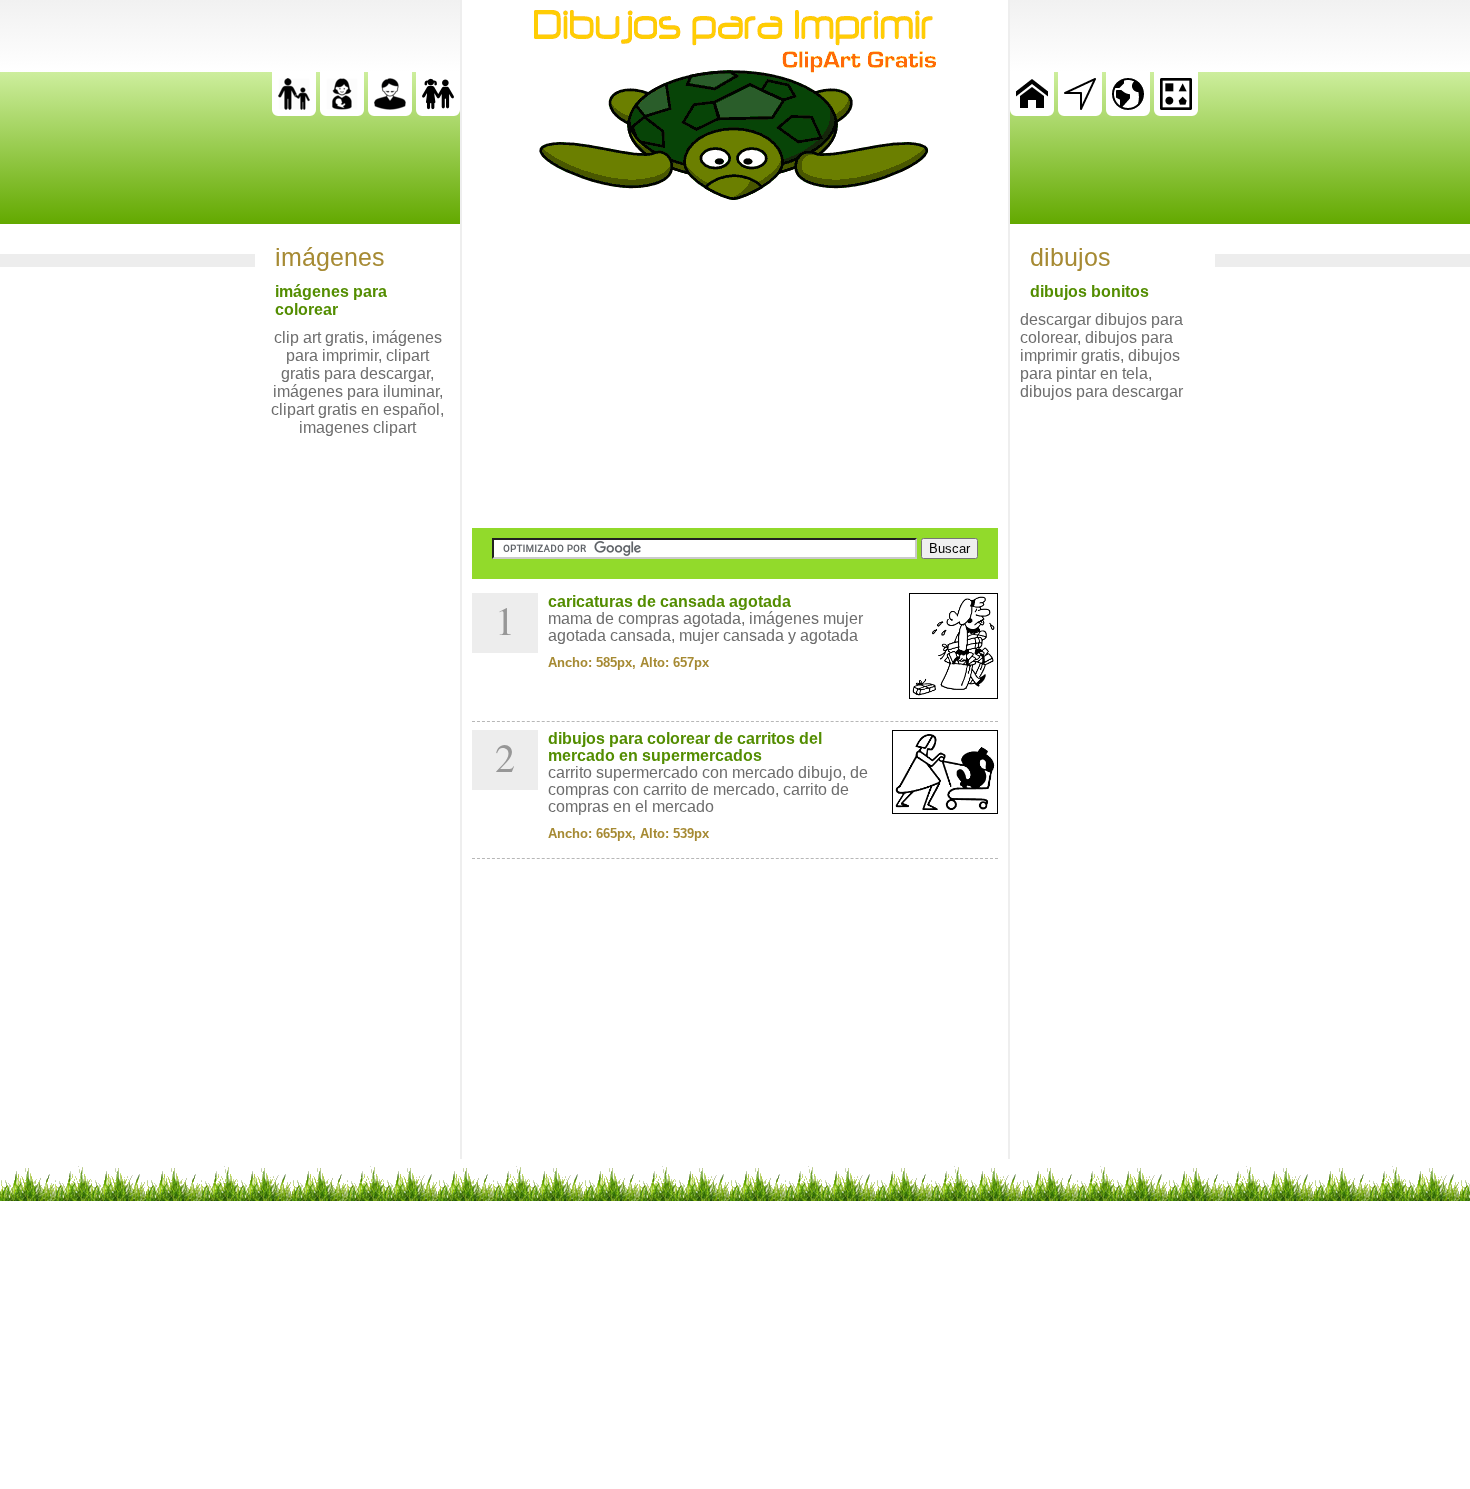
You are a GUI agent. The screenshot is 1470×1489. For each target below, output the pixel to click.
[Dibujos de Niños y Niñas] (438, 110)
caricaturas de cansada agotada (669, 601)
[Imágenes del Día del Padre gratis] (294, 110)
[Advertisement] (735, 364)
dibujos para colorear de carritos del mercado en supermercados (685, 747)
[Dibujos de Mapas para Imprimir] (1128, 110)
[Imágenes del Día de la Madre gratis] (342, 110)
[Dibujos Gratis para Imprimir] (1032, 110)
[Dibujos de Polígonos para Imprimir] (1176, 110)
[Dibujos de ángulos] (1080, 110)
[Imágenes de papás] (390, 110)
